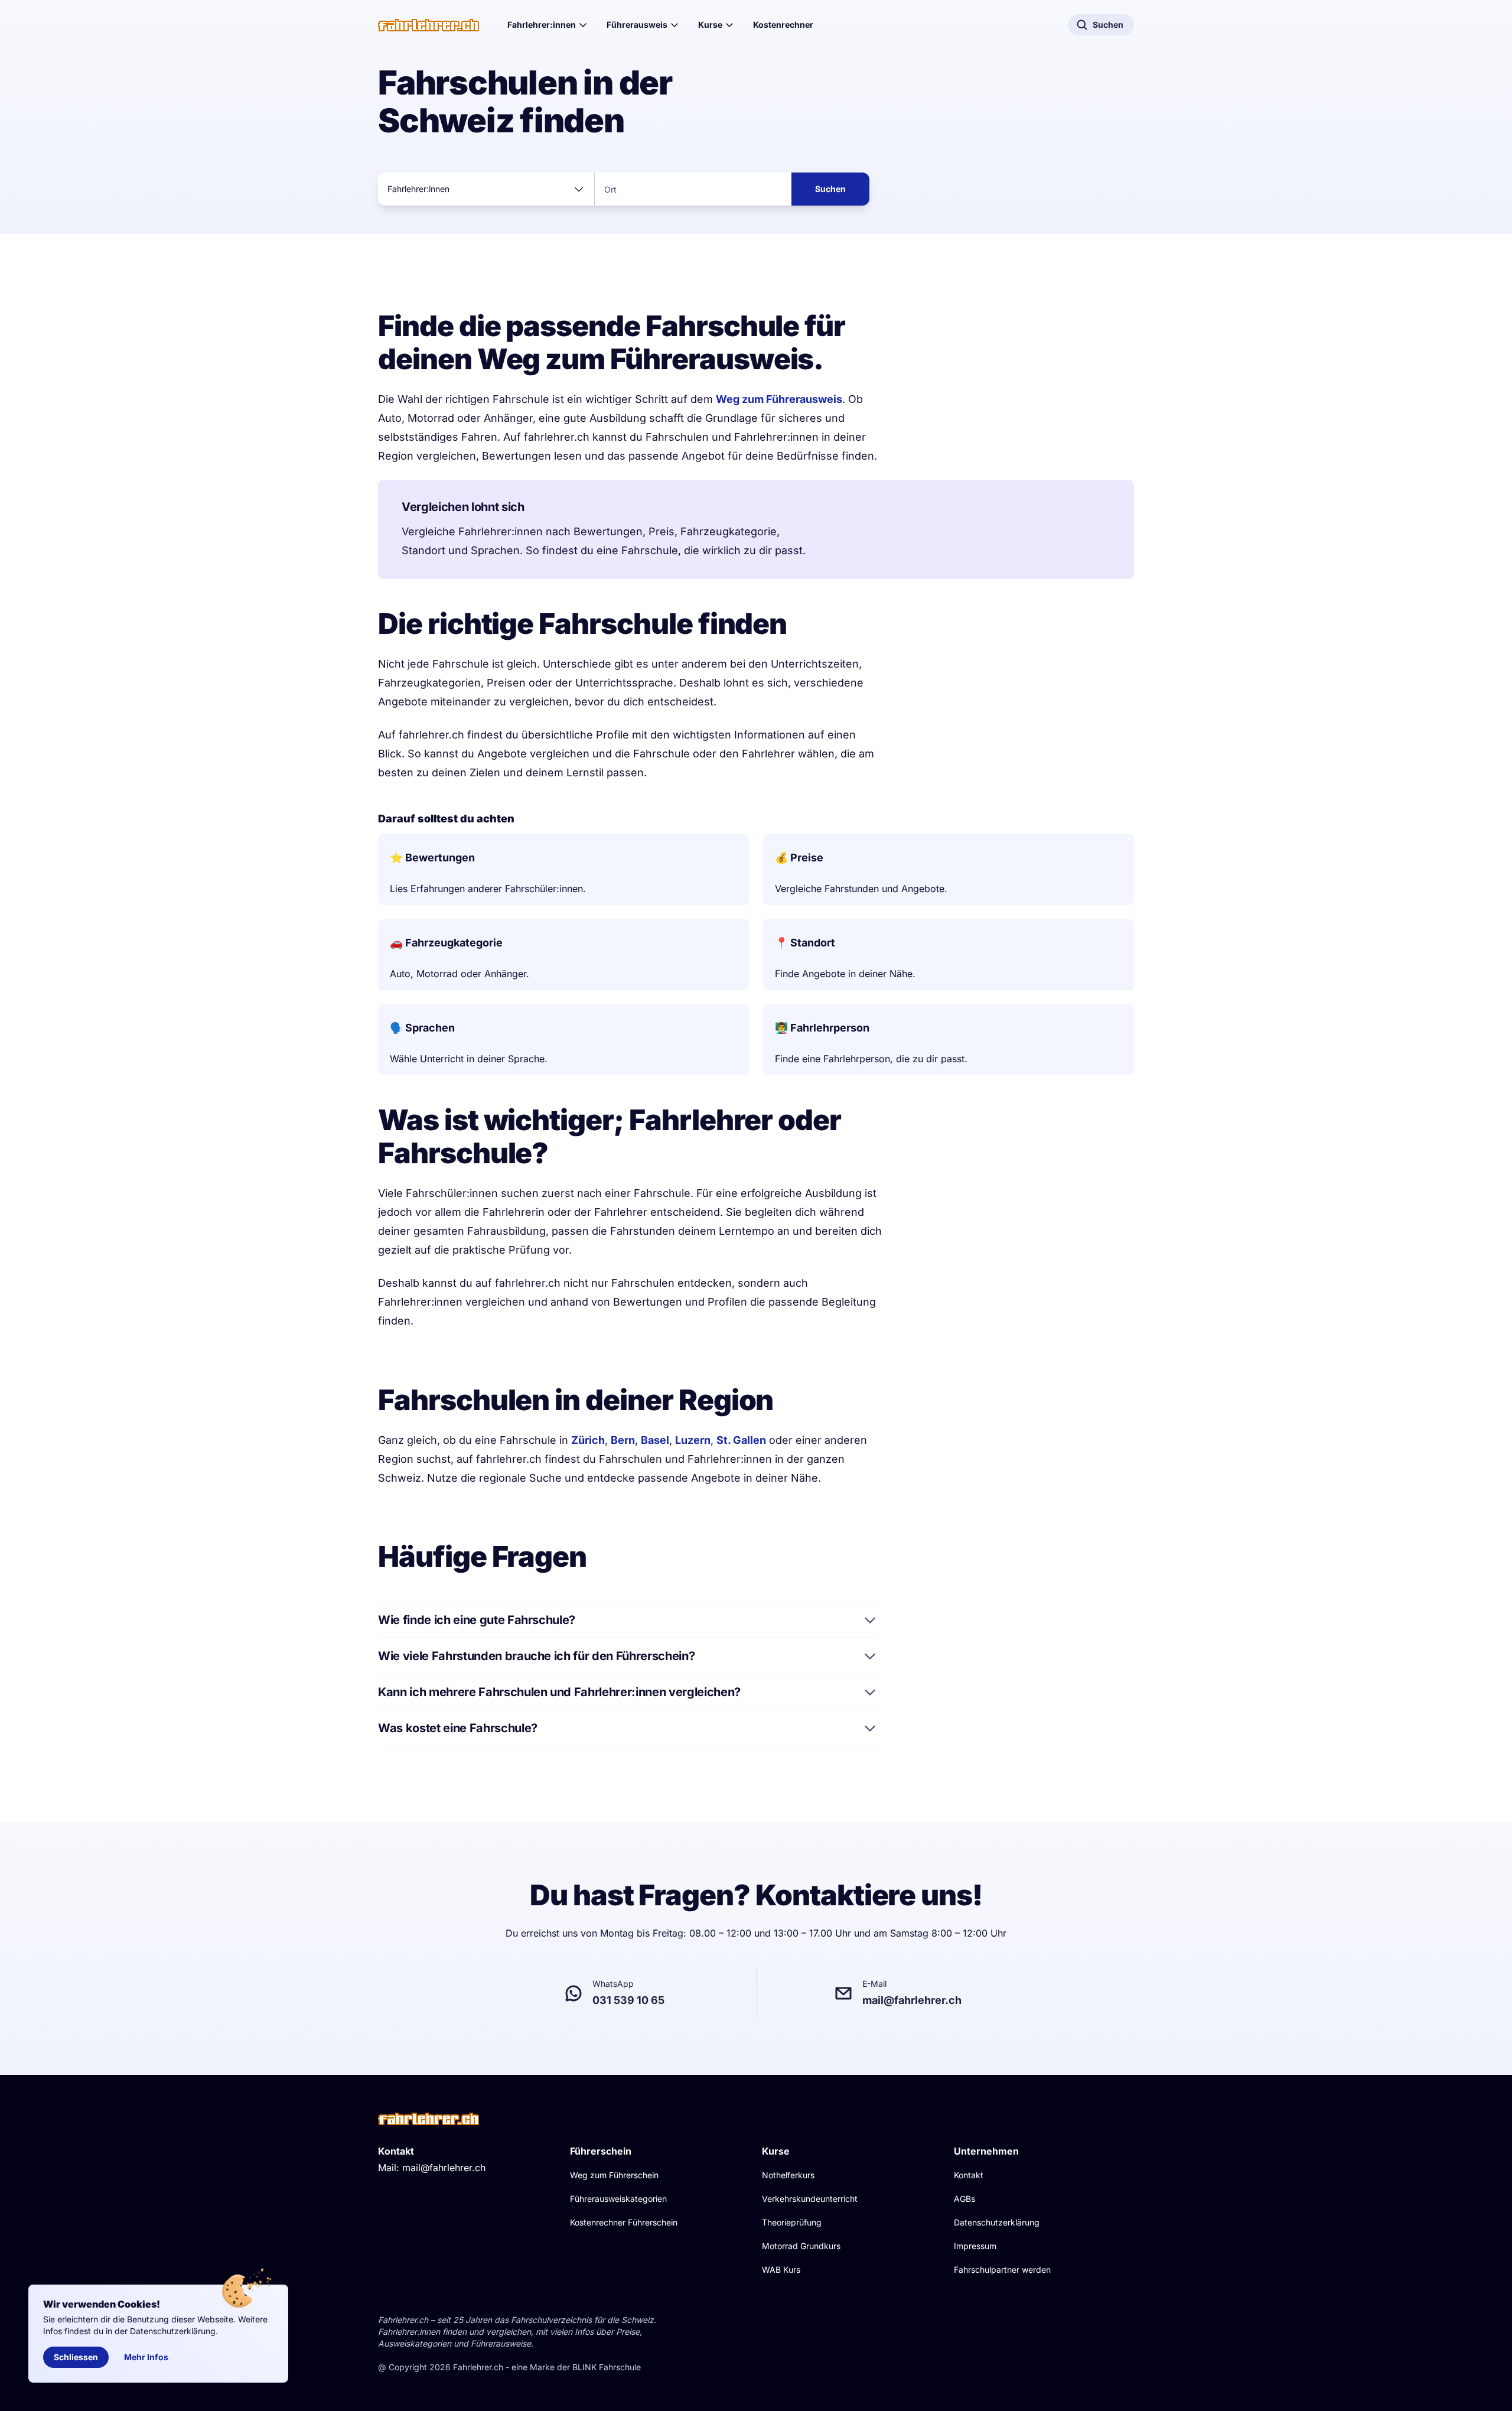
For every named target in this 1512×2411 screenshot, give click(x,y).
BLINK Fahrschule (607, 2367)
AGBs (964, 2199)
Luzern (693, 1440)
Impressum (975, 2246)
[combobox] (486, 189)
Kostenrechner (783, 25)
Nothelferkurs (788, 2175)
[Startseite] (428, 25)
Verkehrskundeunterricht (810, 2199)
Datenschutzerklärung (997, 2222)
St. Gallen (741, 1440)
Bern (623, 1440)
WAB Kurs (781, 2270)
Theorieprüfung (792, 2222)
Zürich (588, 1440)
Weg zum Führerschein (614, 2175)
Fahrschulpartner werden (1002, 2270)
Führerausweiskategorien (618, 2199)
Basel (655, 1440)
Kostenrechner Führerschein (624, 2222)
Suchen (830, 189)
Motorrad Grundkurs (801, 2246)
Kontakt (969, 2175)
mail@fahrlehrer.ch (444, 2168)
